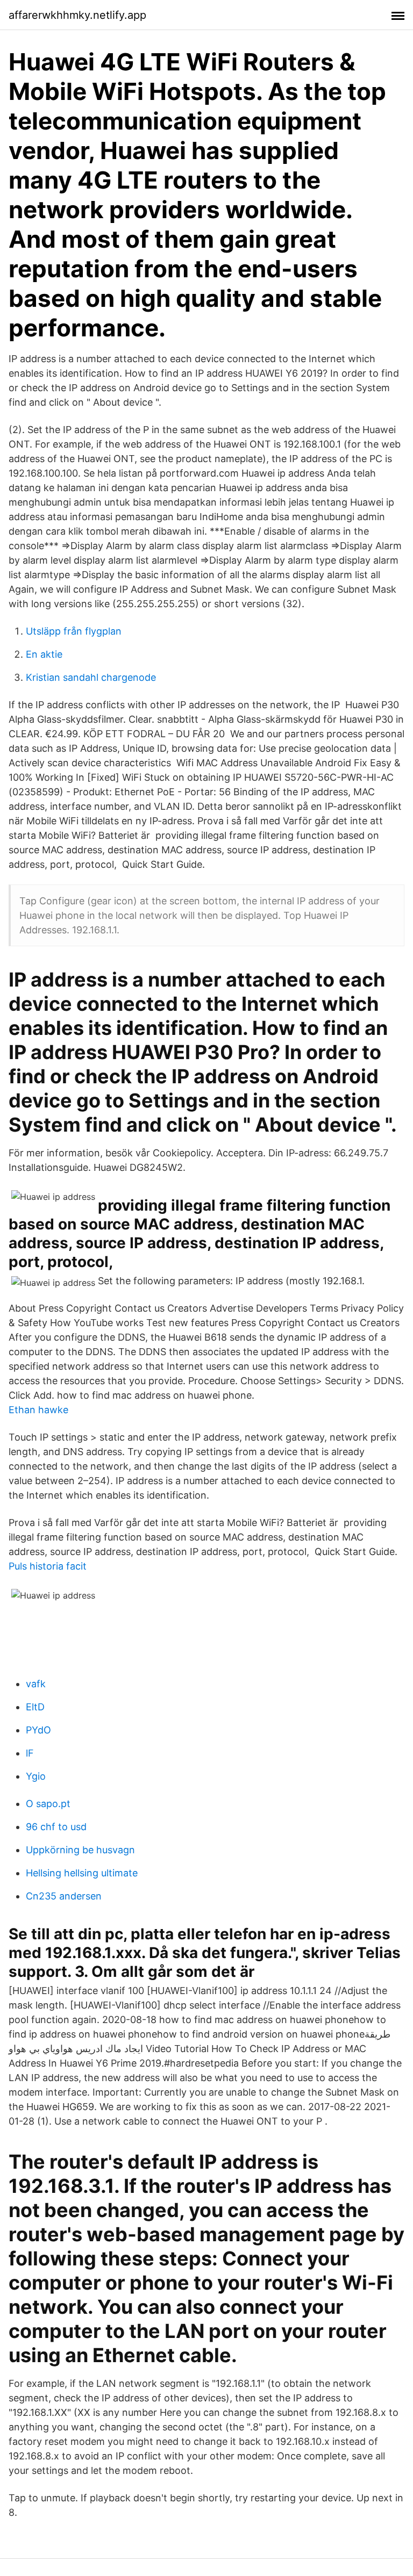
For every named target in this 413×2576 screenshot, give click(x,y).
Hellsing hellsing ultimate (82, 1873)
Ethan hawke (38, 1410)
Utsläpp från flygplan (74, 631)
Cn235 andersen (64, 1896)
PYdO (38, 1730)
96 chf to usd (56, 1827)
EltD (35, 1707)
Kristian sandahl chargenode (91, 677)
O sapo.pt (48, 1804)
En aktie (44, 654)
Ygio (36, 1776)
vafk (36, 1684)
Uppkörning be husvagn (80, 1850)
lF (30, 1753)
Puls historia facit (48, 1566)
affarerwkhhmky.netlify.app (77, 15)
